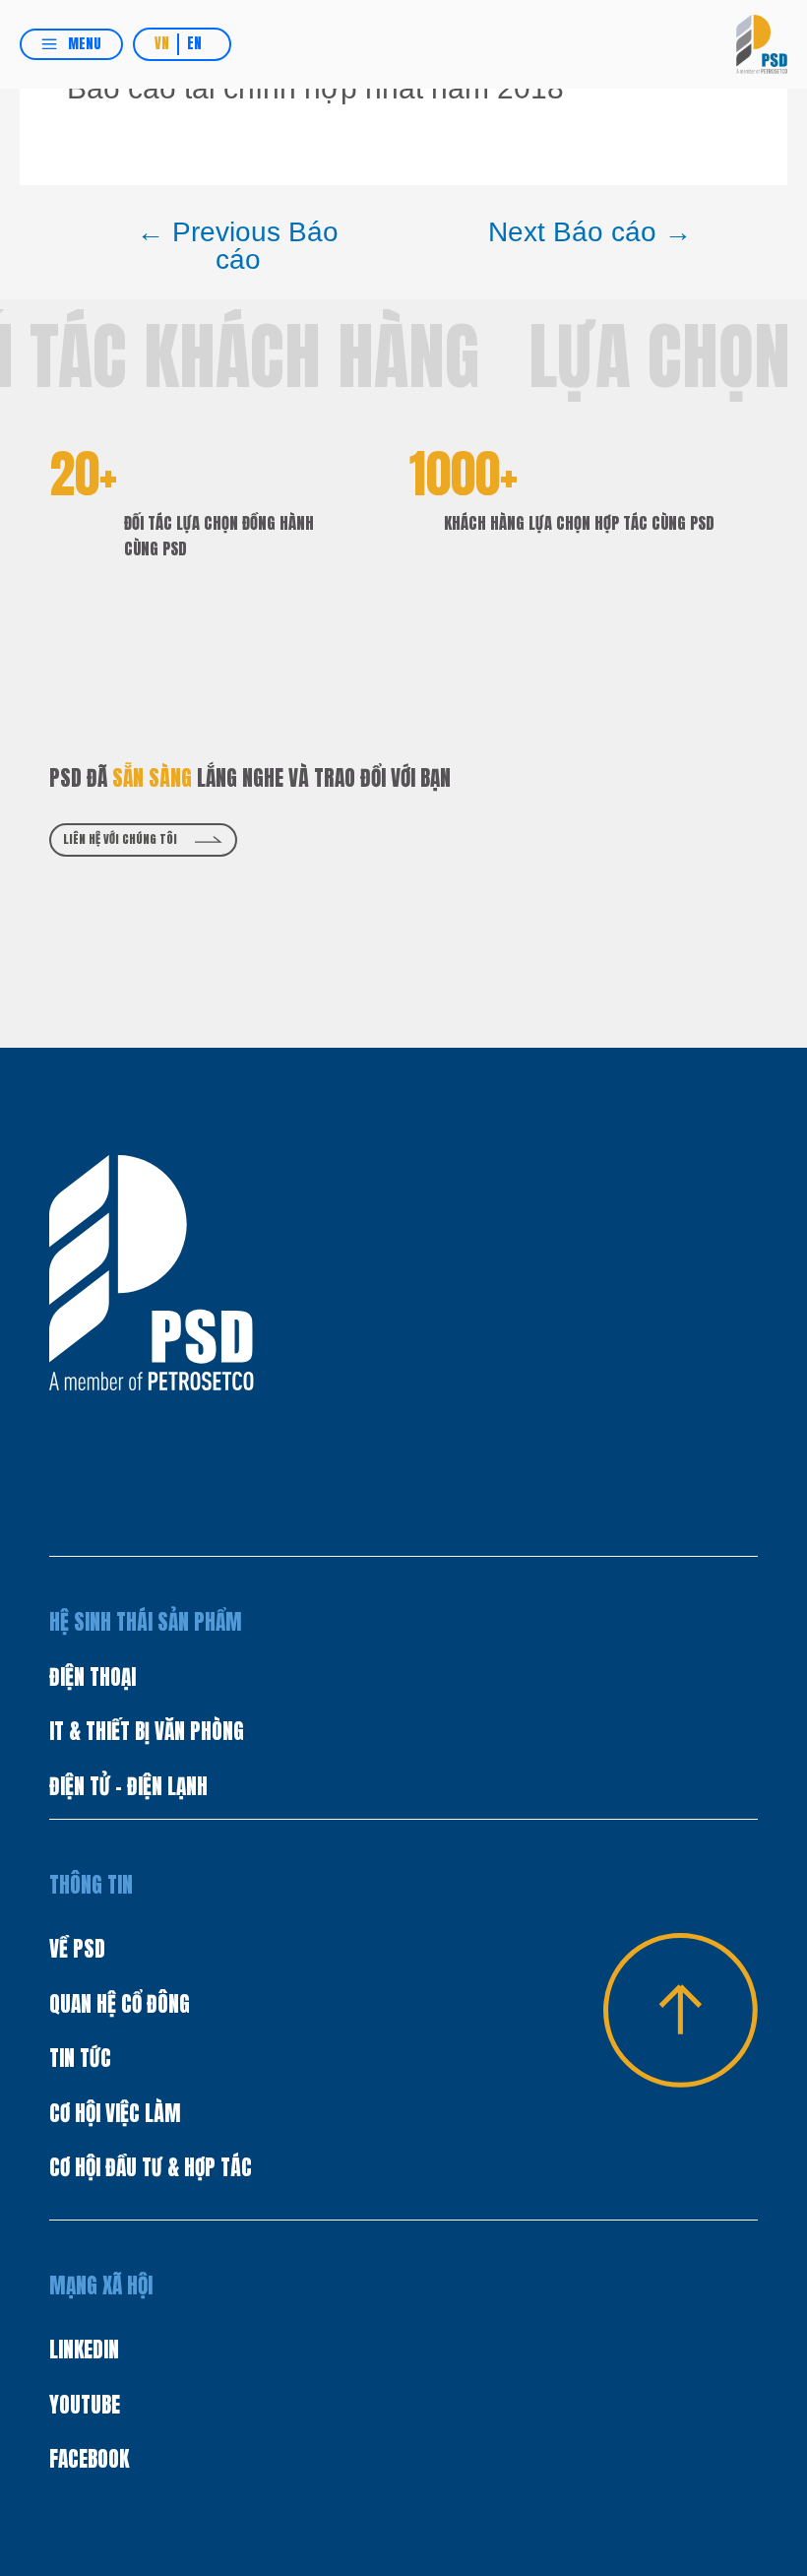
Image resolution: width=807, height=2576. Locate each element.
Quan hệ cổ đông (120, 2004)
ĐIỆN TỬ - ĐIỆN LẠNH (128, 1786)
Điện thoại (93, 1677)
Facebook (89, 2459)
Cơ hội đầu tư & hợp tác (151, 2167)
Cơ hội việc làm (115, 2113)
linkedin (84, 2350)
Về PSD (77, 1949)
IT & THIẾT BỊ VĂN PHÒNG (147, 1731)
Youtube (85, 2405)
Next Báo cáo (590, 232)
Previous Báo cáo (238, 246)
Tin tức (80, 2058)
